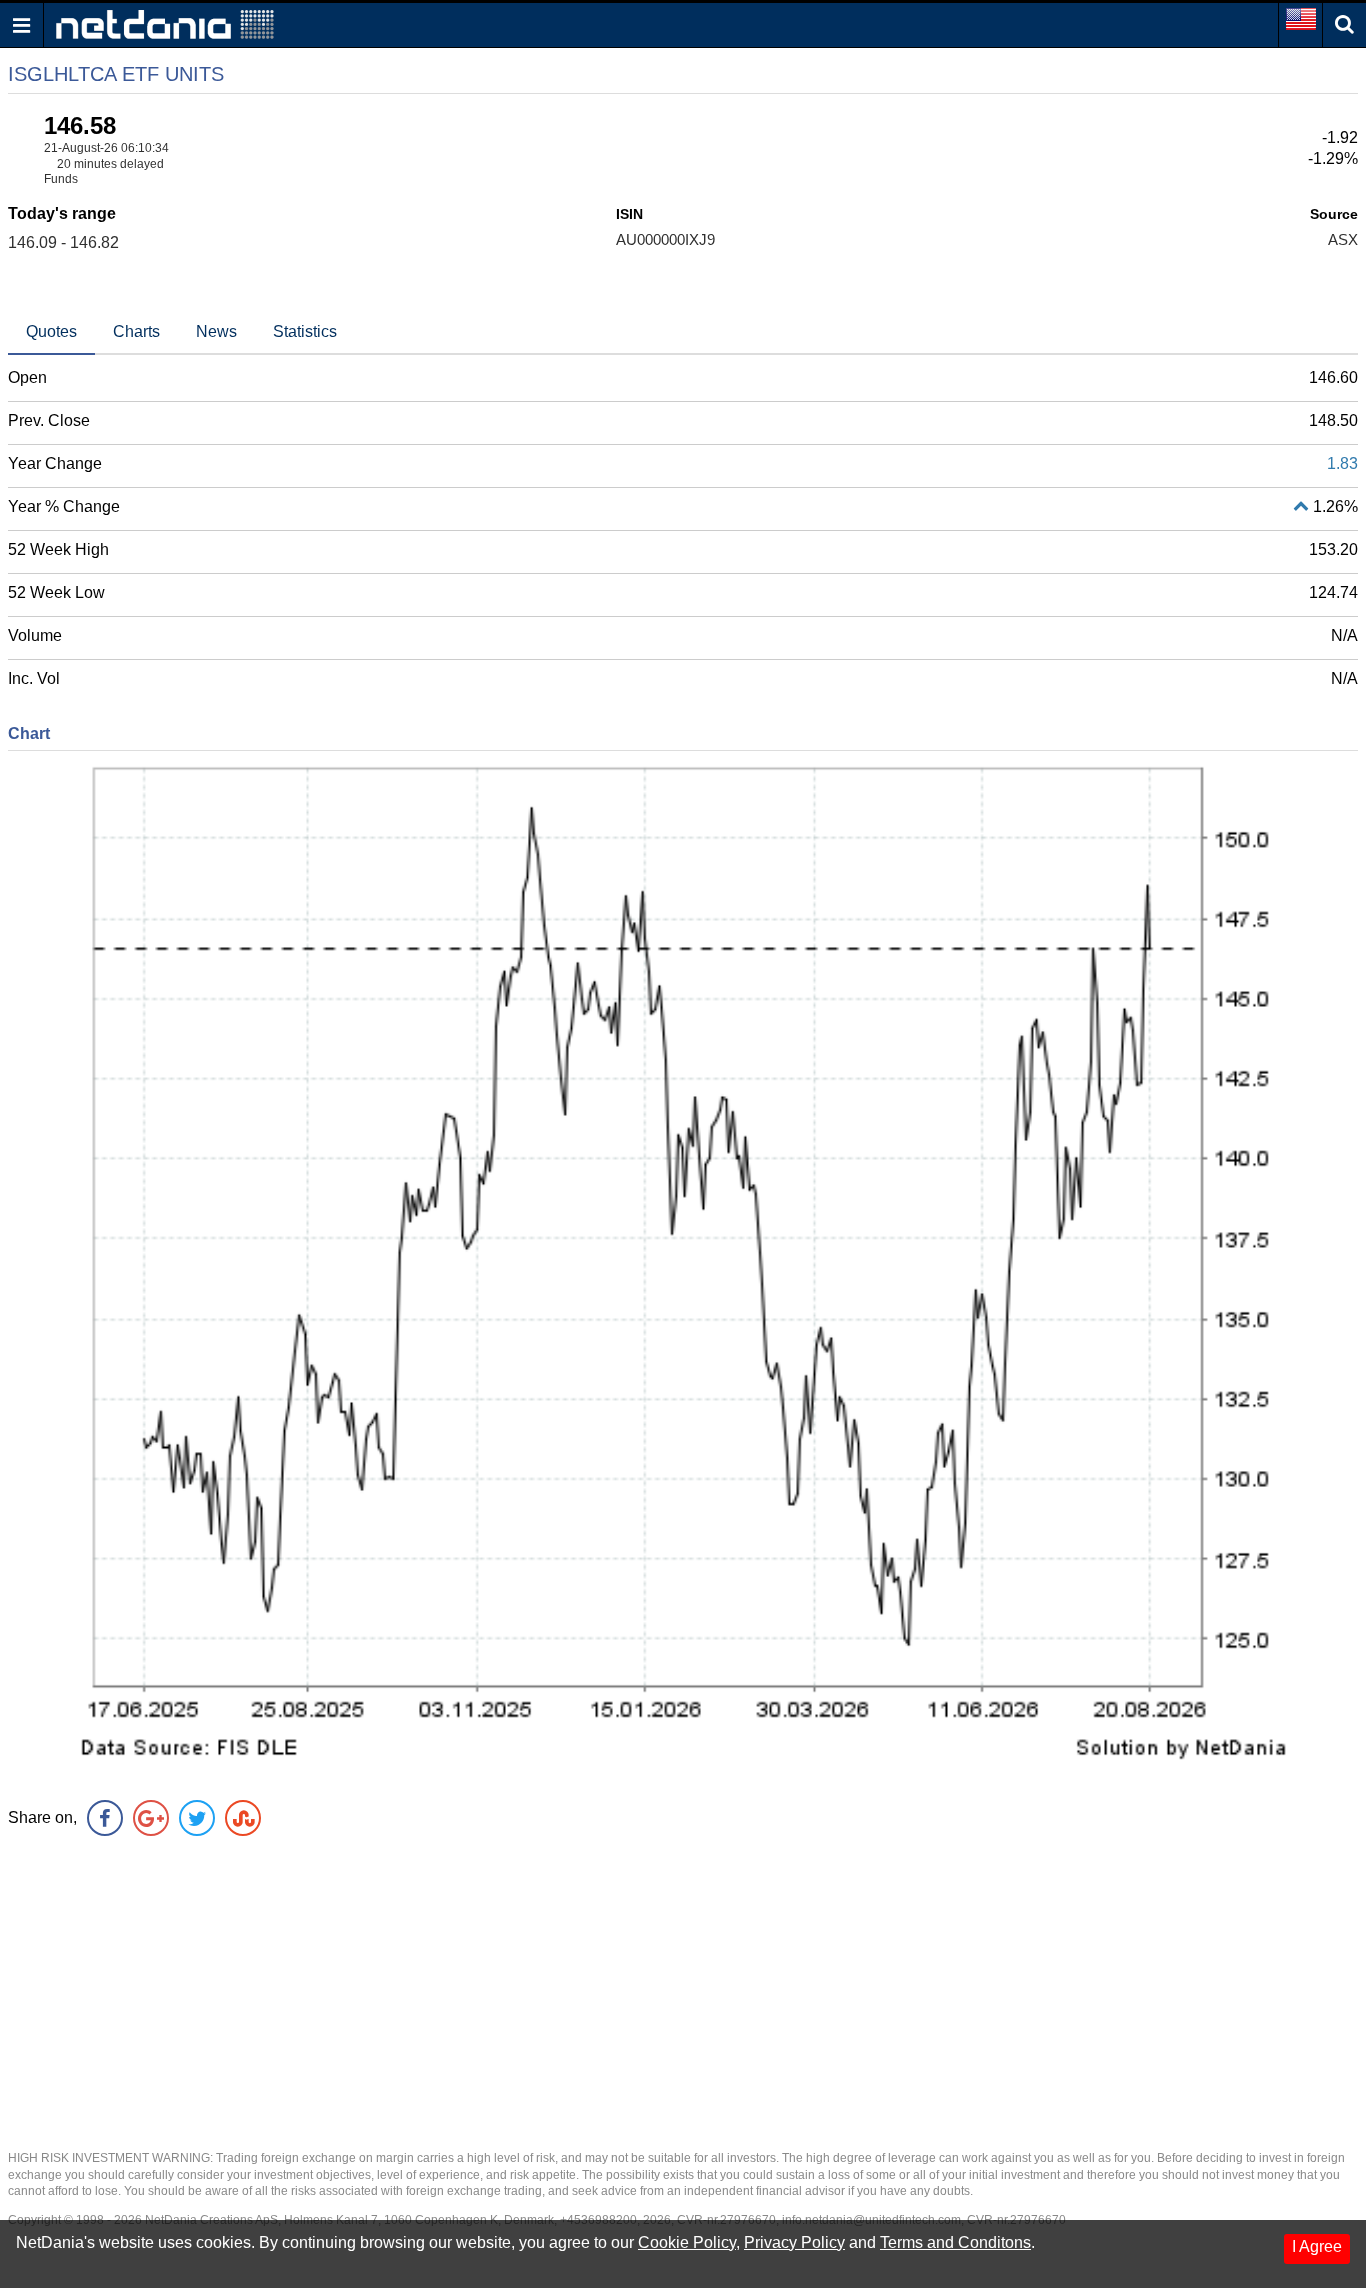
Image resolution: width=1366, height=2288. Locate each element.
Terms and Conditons (955, 2242)
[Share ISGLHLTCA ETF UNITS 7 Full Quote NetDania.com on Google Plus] (151, 1818)
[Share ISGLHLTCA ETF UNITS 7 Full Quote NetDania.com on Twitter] (197, 1818)
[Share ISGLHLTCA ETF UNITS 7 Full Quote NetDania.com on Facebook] (105, 1818)
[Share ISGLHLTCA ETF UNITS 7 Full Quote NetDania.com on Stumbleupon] (243, 1818)
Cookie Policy (687, 2242)
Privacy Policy (794, 2242)
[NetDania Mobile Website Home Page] (165, 23)
